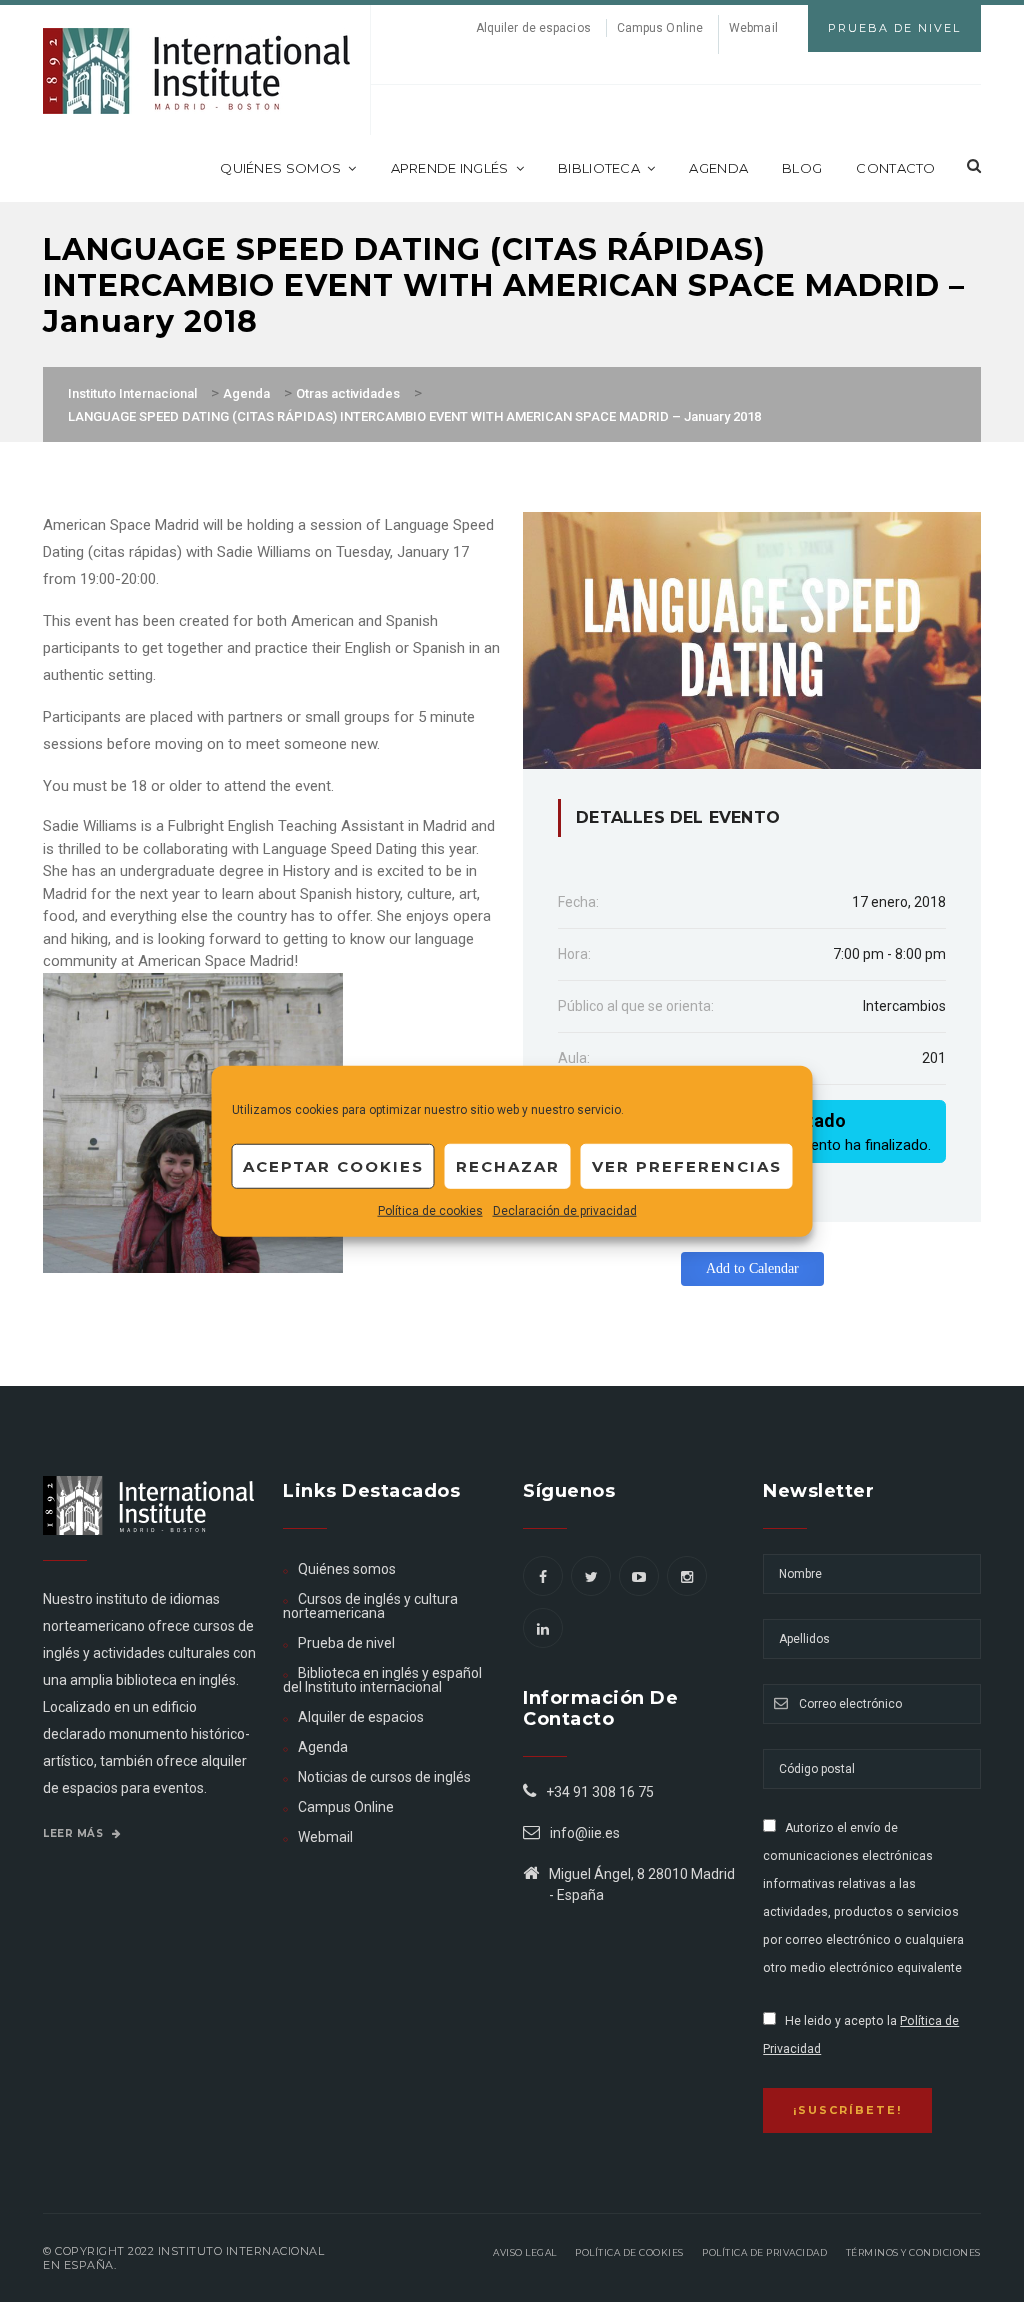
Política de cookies (430, 1211)
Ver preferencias (687, 1165)
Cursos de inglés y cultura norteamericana (370, 1606)
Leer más (75, 1833)
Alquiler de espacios (533, 28)
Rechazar (508, 1165)
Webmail (753, 28)
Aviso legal (525, 2252)
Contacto (895, 168)
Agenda (718, 168)
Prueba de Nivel (894, 28)
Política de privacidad (764, 2252)
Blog (802, 168)
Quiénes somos (280, 168)
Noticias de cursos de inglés (384, 1777)
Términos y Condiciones (913, 2252)
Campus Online (660, 28)
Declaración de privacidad (565, 1211)
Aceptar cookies (333, 1165)
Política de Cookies (629, 2252)
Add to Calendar (752, 1268)
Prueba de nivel (346, 1643)
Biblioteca (599, 168)
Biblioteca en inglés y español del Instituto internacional (382, 1680)
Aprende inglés (450, 168)
